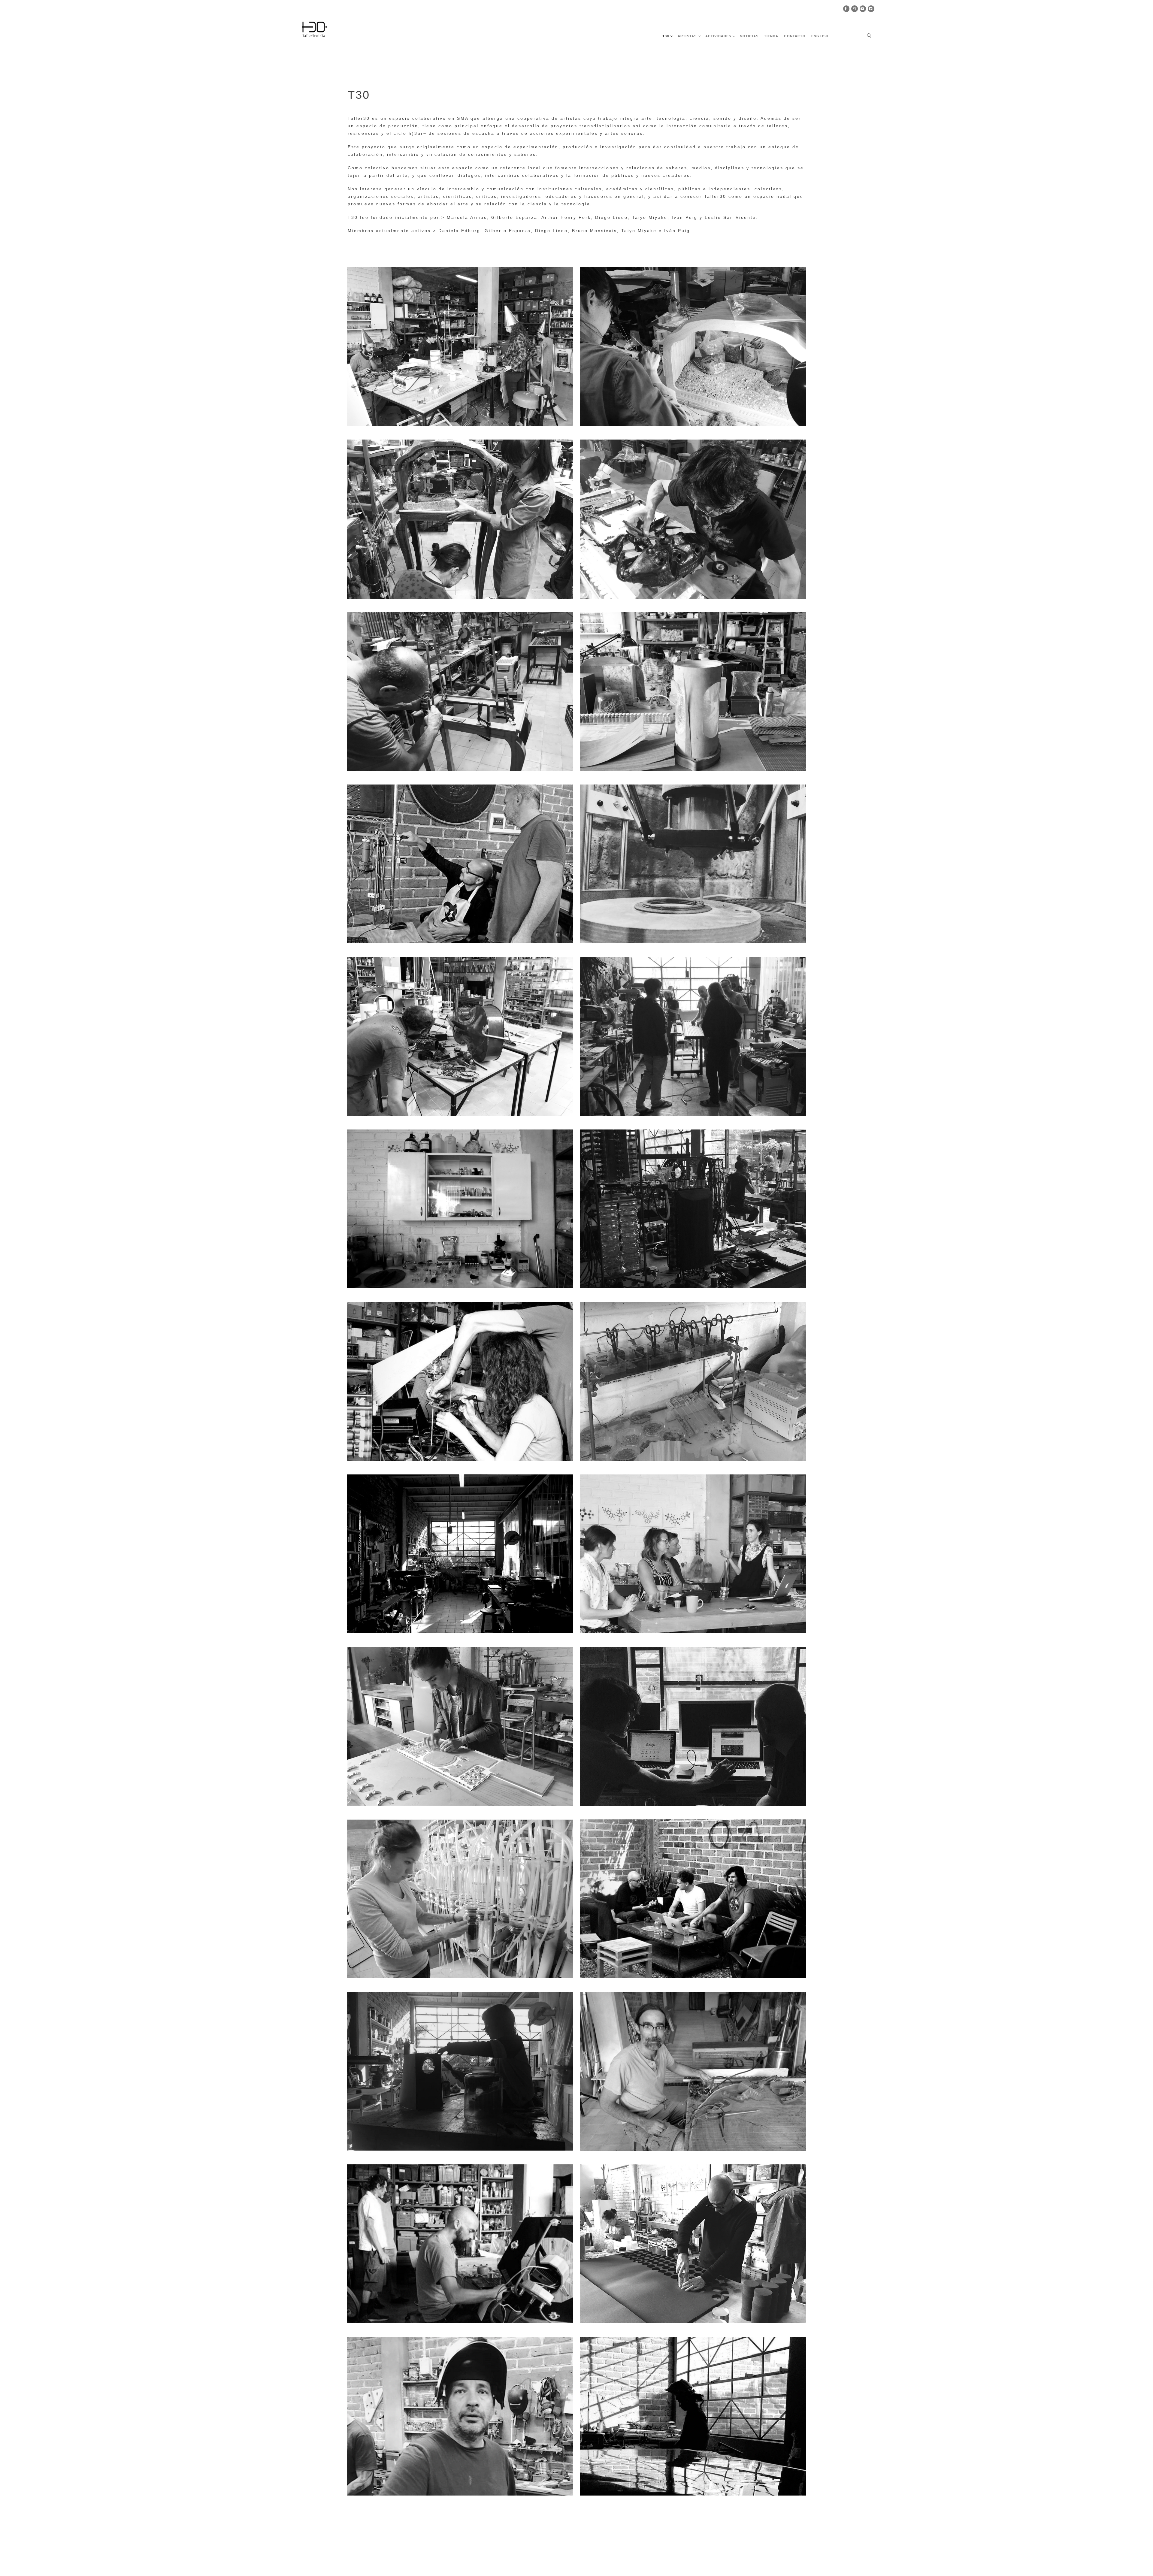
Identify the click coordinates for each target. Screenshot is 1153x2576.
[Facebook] (846, 9)
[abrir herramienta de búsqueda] (869, 36)
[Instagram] (855, 9)
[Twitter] (871, 9)
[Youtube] (863, 9)
